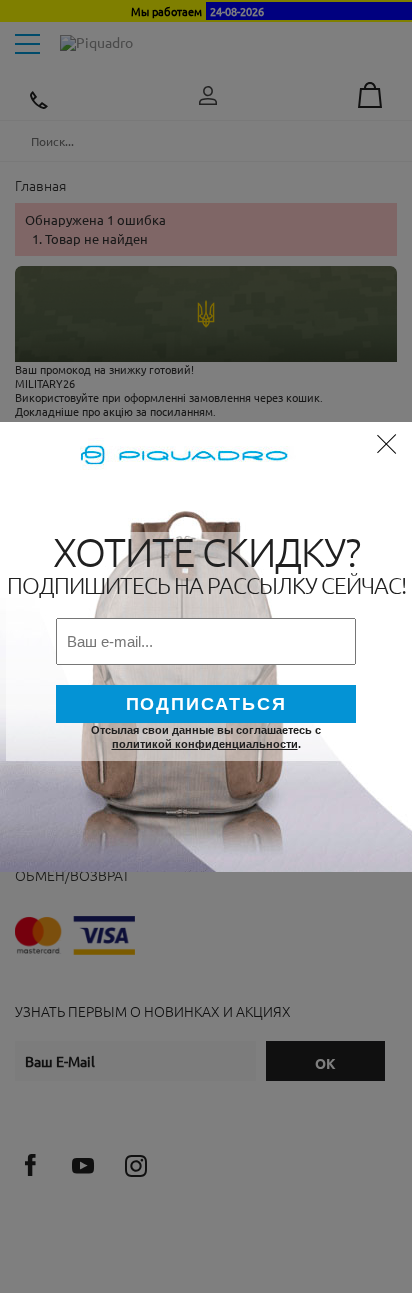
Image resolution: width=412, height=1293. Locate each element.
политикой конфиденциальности (205, 744)
